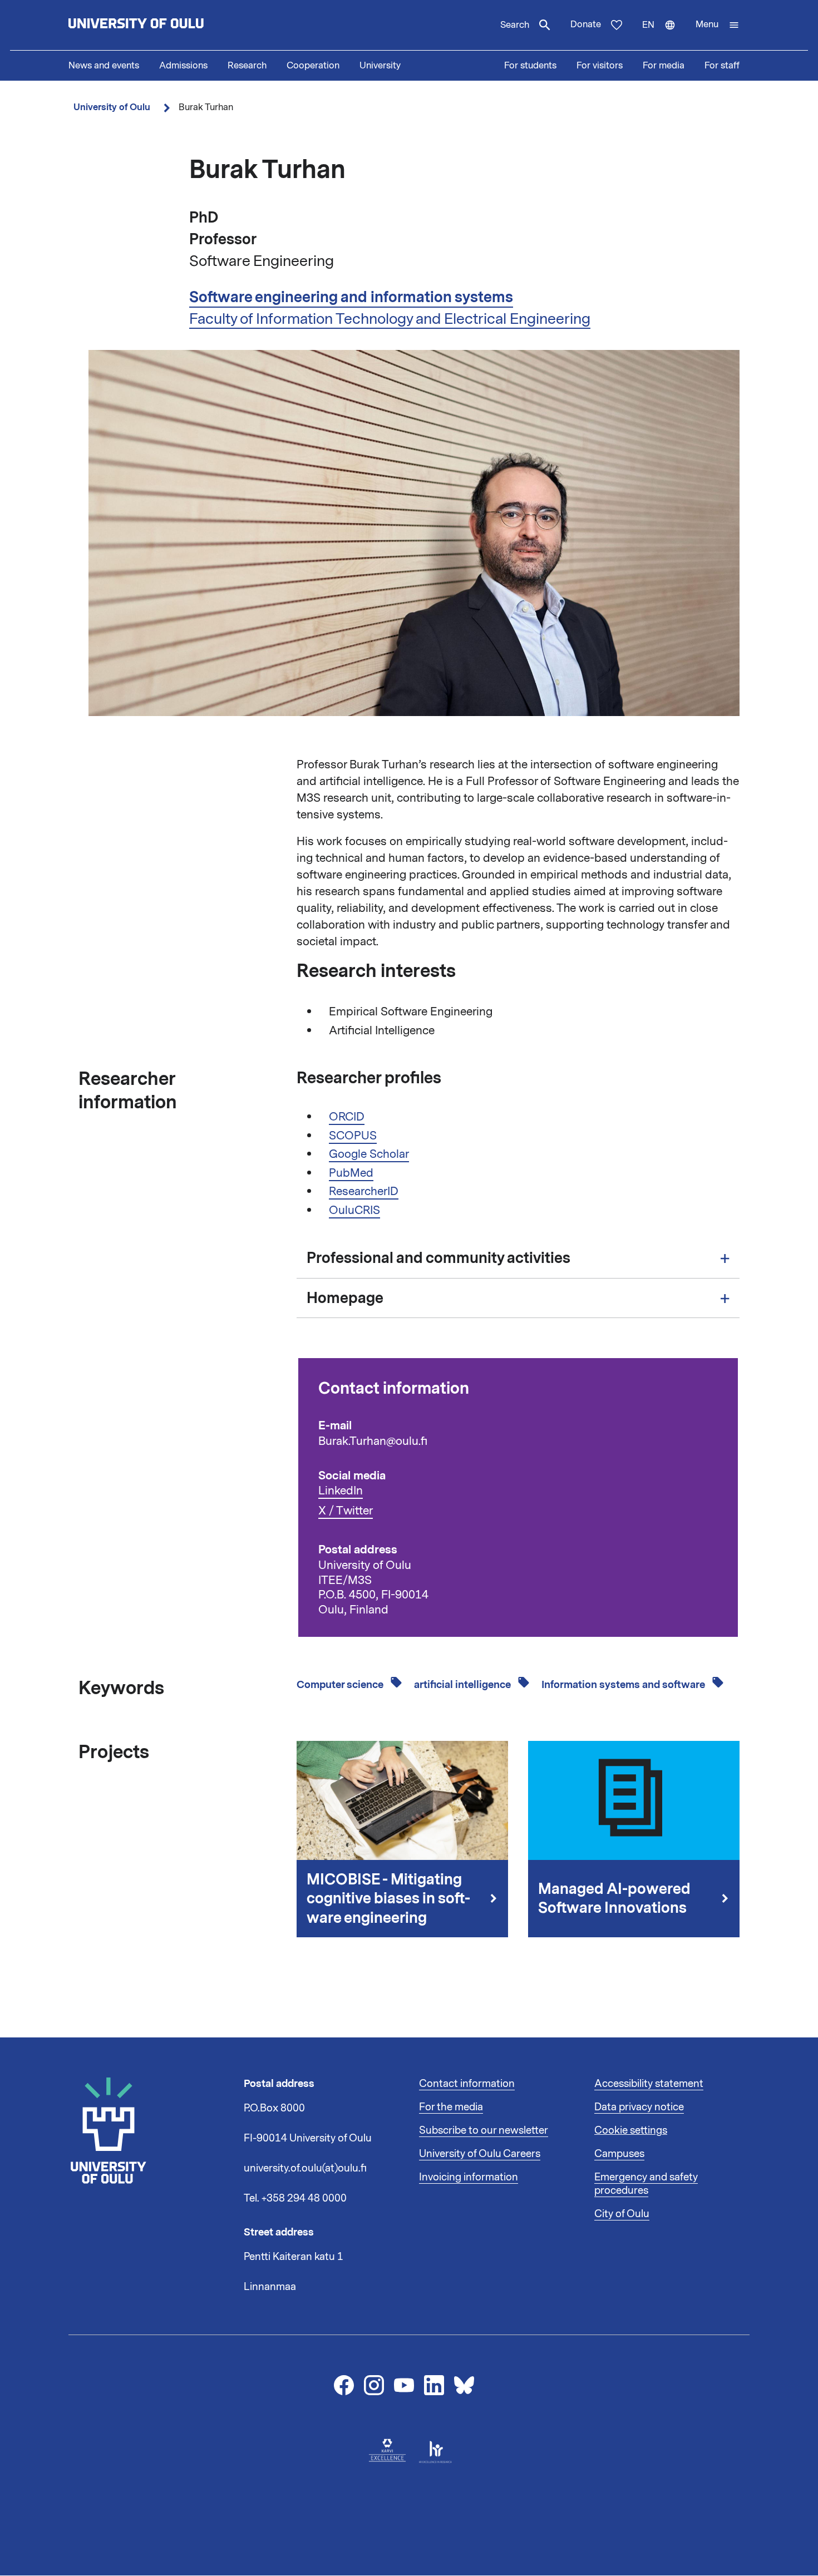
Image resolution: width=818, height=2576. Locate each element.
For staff (722, 66)
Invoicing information (469, 2177)
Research (247, 66)
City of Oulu (622, 2214)
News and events (104, 66)
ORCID (347, 1117)
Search (515, 25)
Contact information (467, 2084)
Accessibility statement (649, 2084)
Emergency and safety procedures (646, 2184)
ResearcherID (364, 1191)
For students (530, 66)
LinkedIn (341, 1491)
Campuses (619, 2154)
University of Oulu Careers (480, 2154)
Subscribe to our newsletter (484, 2130)
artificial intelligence (464, 1685)
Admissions (183, 66)
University (380, 66)
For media (664, 66)
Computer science (341, 1685)
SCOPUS (353, 1136)
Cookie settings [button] (631, 2130)
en (664, 34)
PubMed (351, 1173)
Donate (586, 24)
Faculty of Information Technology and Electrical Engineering (390, 319)
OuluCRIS (354, 1210)
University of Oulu (112, 107)
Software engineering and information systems (351, 297)
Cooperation (313, 66)
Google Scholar (369, 1154)
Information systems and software (624, 1685)
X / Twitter (346, 1511)
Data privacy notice (639, 2107)
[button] (718, 25)
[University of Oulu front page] (162, 25)
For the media (451, 2107)
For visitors (600, 66)
